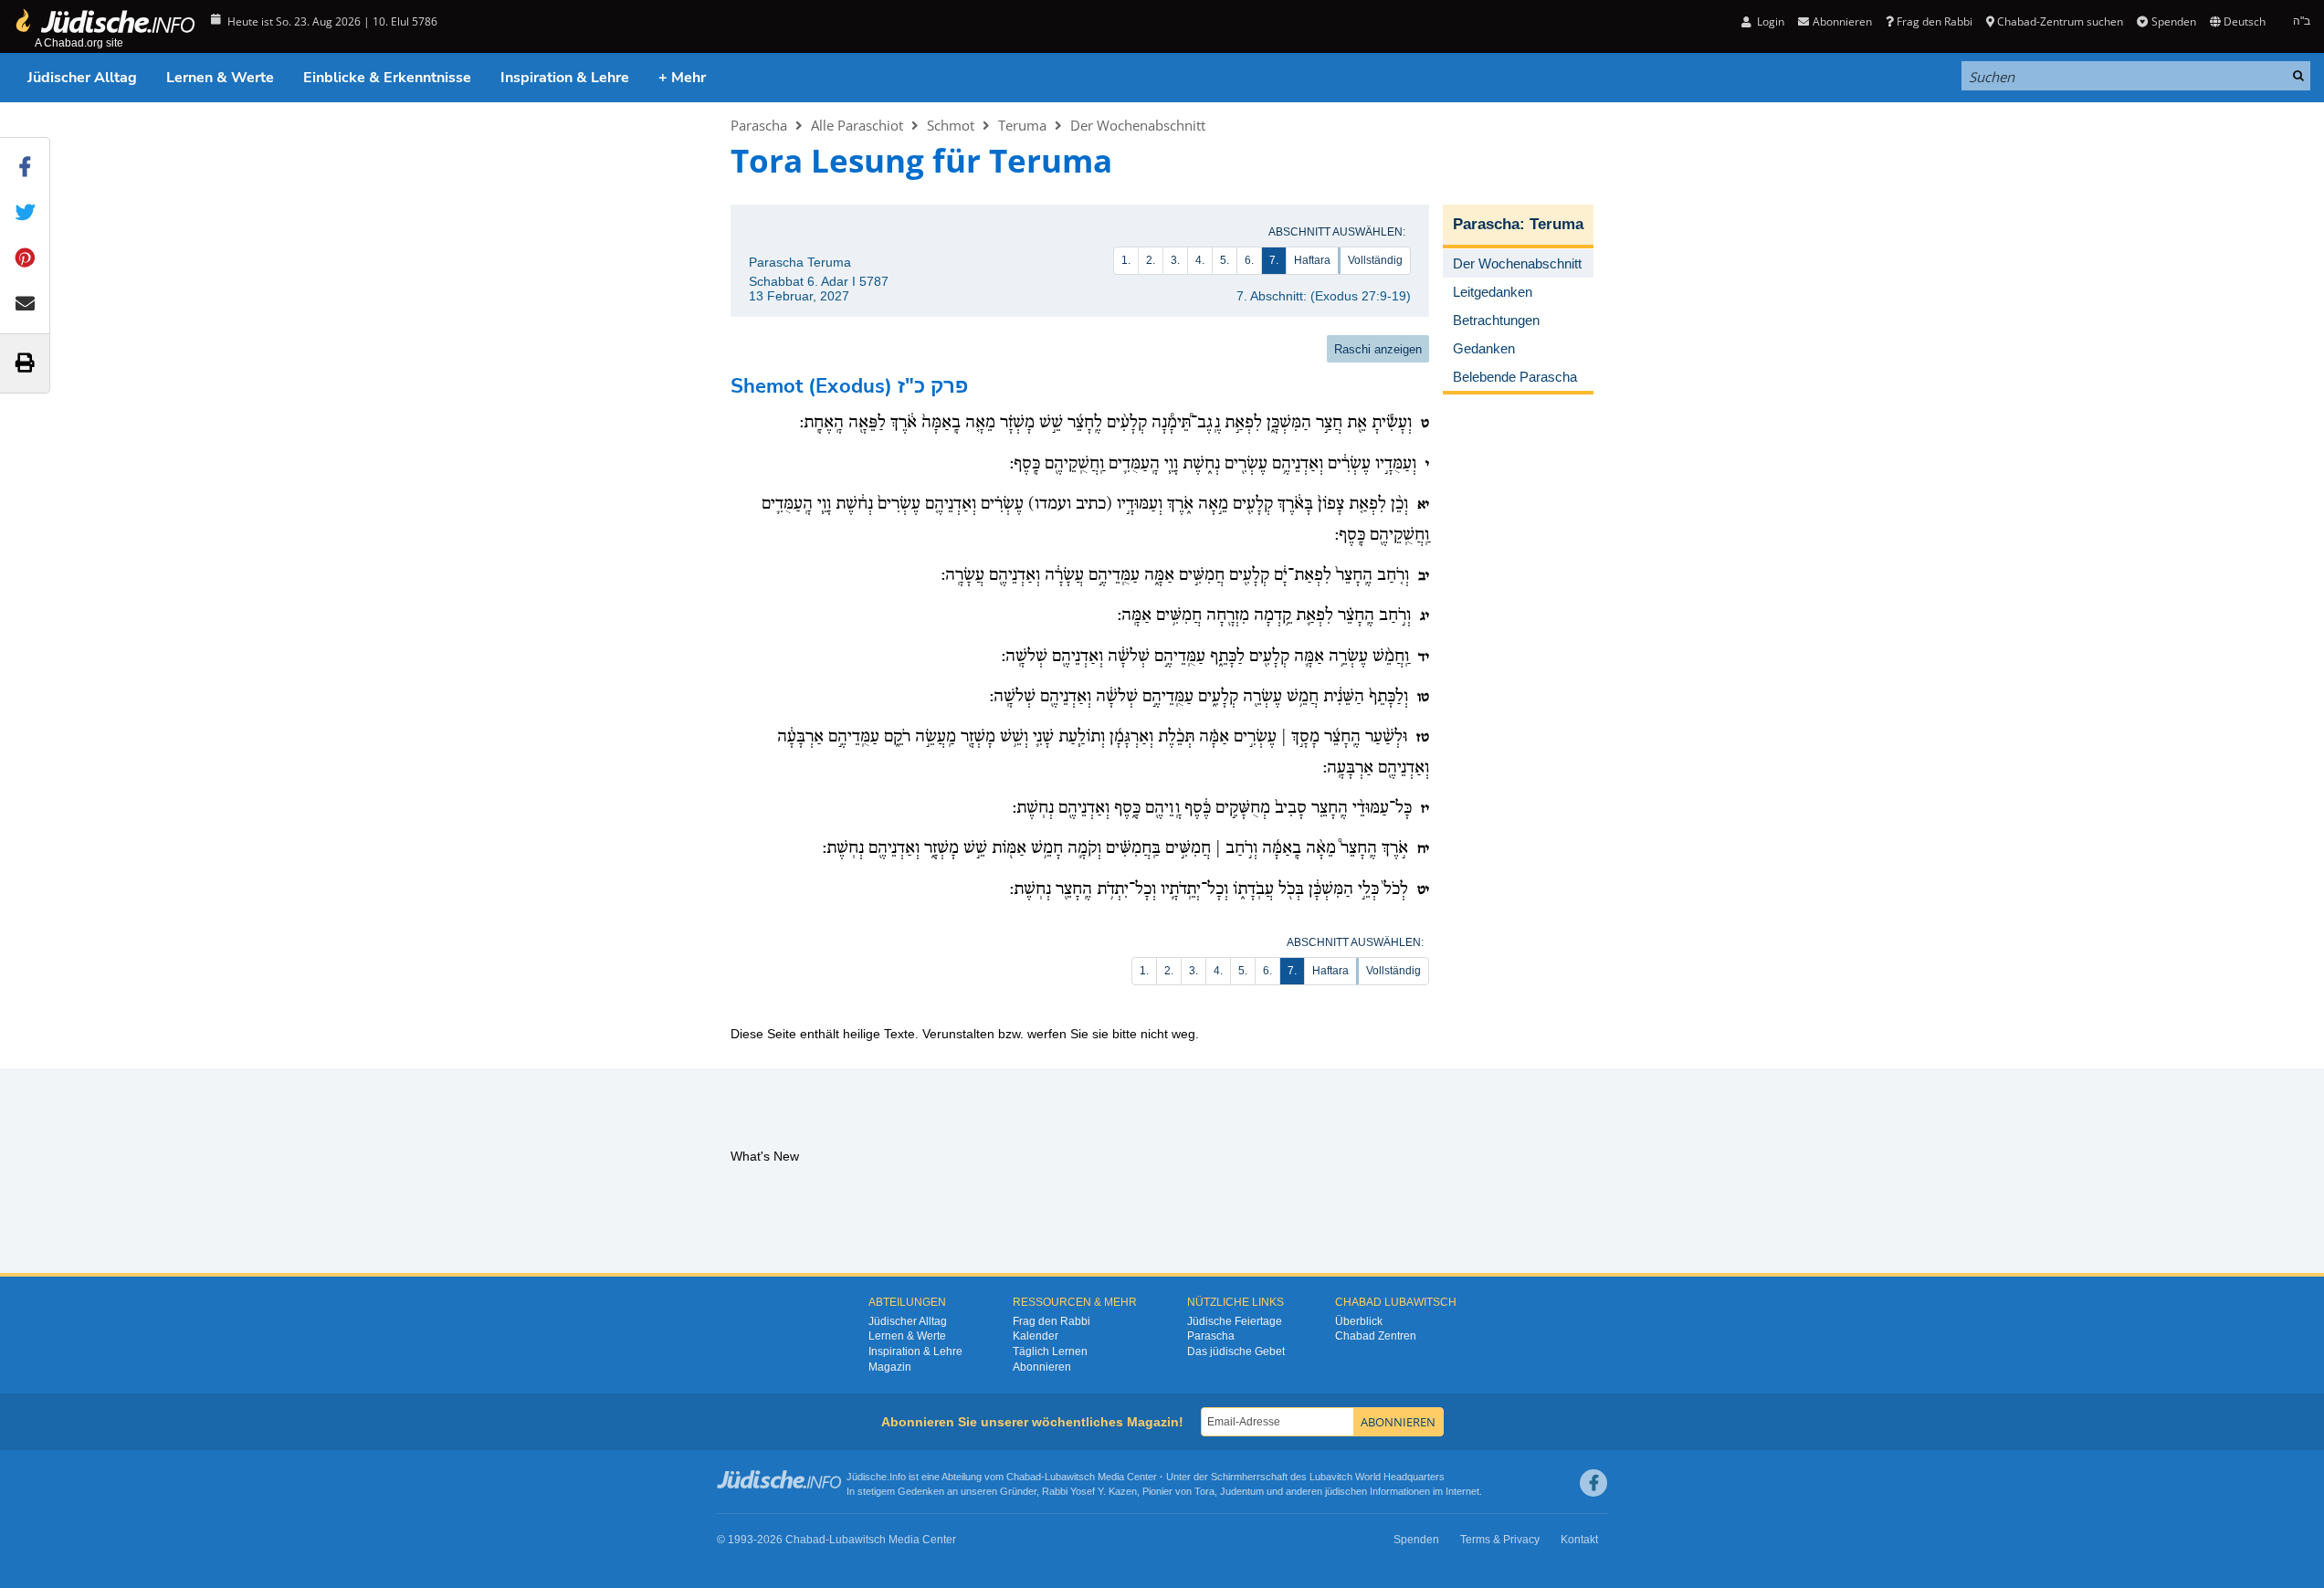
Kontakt (1579, 1540)
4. (1200, 260)
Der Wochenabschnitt (1138, 125)
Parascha (759, 125)
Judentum (1242, 1491)
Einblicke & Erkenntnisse (387, 78)
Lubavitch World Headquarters (1377, 1477)
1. (1126, 260)
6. (1249, 260)
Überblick (1359, 1321)
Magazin (890, 1367)
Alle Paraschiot (857, 125)
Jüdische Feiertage (1235, 1321)
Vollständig (1375, 260)
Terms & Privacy (1500, 1540)
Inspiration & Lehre (565, 78)
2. (1151, 260)
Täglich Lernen (1050, 1351)
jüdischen (1346, 1491)
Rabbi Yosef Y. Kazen (1089, 1491)
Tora (1204, 1491)
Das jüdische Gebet (1236, 1351)
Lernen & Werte (220, 78)
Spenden (2173, 21)
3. (1175, 260)
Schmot (951, 125)
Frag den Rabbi (1935, 21)
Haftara (1312, 260)
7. (1274, 260)
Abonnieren (1042, 1367)
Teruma (1022, 125)
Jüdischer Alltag (82, 78)
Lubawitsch (1070, 1477)
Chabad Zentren (1376, 1336)
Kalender (1036, 1336)
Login (1769, 21)
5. (1225, 260)
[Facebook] (1593, 1483)
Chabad (1024, 1477)
